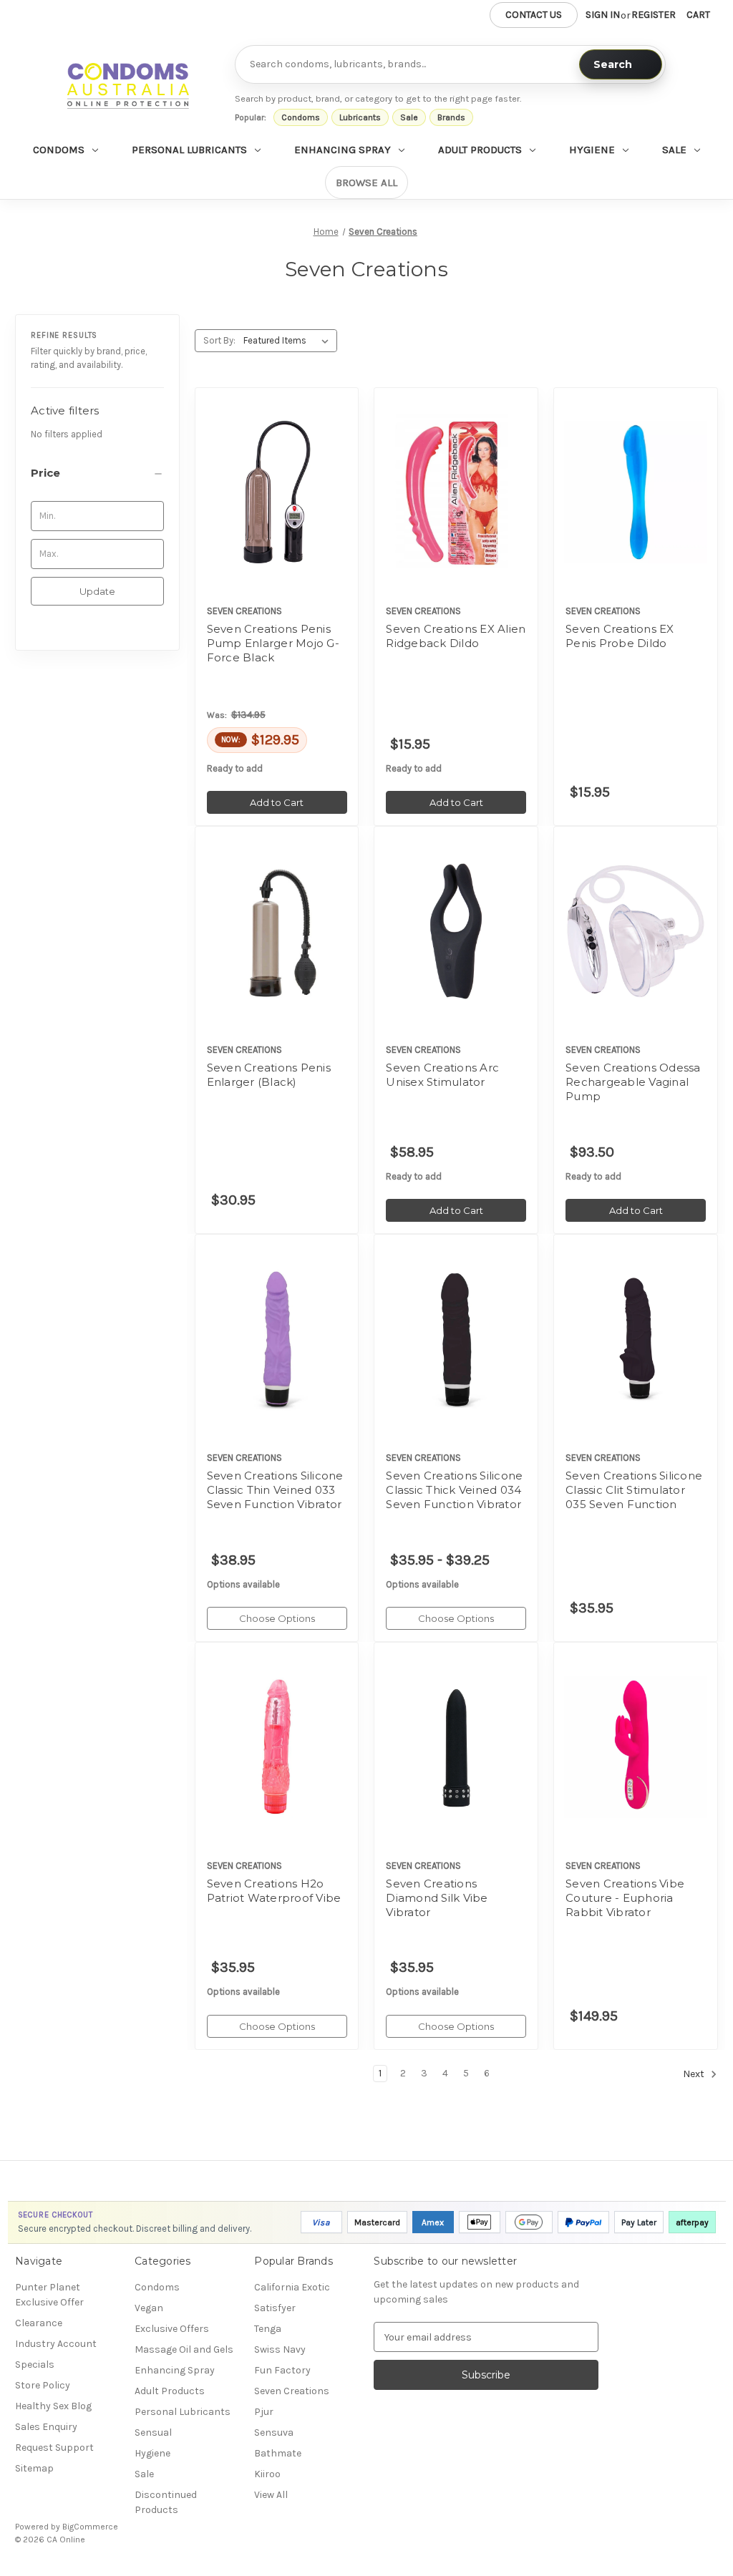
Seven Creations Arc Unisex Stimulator (442, 1075)
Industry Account (56, 2344)
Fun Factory (282, 2370)
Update (97, 591)
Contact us (534, 15)
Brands (451, 117)
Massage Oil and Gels (184, 2349)
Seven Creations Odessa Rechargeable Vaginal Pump (633, 1082)
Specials (35, 2364)
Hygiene (592, 150)
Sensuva (274, 2432)
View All (271, 2495)
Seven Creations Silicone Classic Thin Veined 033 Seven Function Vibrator (275, 1490)
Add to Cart (277, 517)
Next (695, 2074)
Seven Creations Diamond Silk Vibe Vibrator (437, 1898)
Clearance (39, 2323)
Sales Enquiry (46, 2427)
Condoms (301, 117)
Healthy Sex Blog (53, 2406)
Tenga (268, 2329)
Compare (272, 492)
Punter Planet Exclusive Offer (49, 2295)
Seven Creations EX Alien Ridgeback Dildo (456, 636)
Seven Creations (292, 2391)
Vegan (149, 2308)
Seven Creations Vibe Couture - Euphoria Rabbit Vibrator (625, 1898)
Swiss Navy (280, 2349)
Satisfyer (275, 2308)
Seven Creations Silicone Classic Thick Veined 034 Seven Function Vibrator (454, 1490)
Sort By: (219, 340)
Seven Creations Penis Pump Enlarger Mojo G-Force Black (273, 643)
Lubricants (360, 117)
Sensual (153, 2432)
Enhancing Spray (343, 150)
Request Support (54, 2448)
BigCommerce (90, 2527)
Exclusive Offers (172, 2329)
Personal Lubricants (189, 150)
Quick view (274, 467)
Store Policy (43, 2385)
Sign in (603, 15)
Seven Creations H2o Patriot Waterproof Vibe (274, 1891)
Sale (409, 117)
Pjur (264, 2412)
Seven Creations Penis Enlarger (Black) (269, 1075)
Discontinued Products (166, 2502)
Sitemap (34, 2468)
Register (654, 15)
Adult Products (480, 150)
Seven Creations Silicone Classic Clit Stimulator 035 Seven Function (634, 1490)
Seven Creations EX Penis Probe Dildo (620, 636)
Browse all (366, 183)
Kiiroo (267, 2474)
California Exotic (292, 2287)
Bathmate (278, 2453)
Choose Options (277, 1364)
